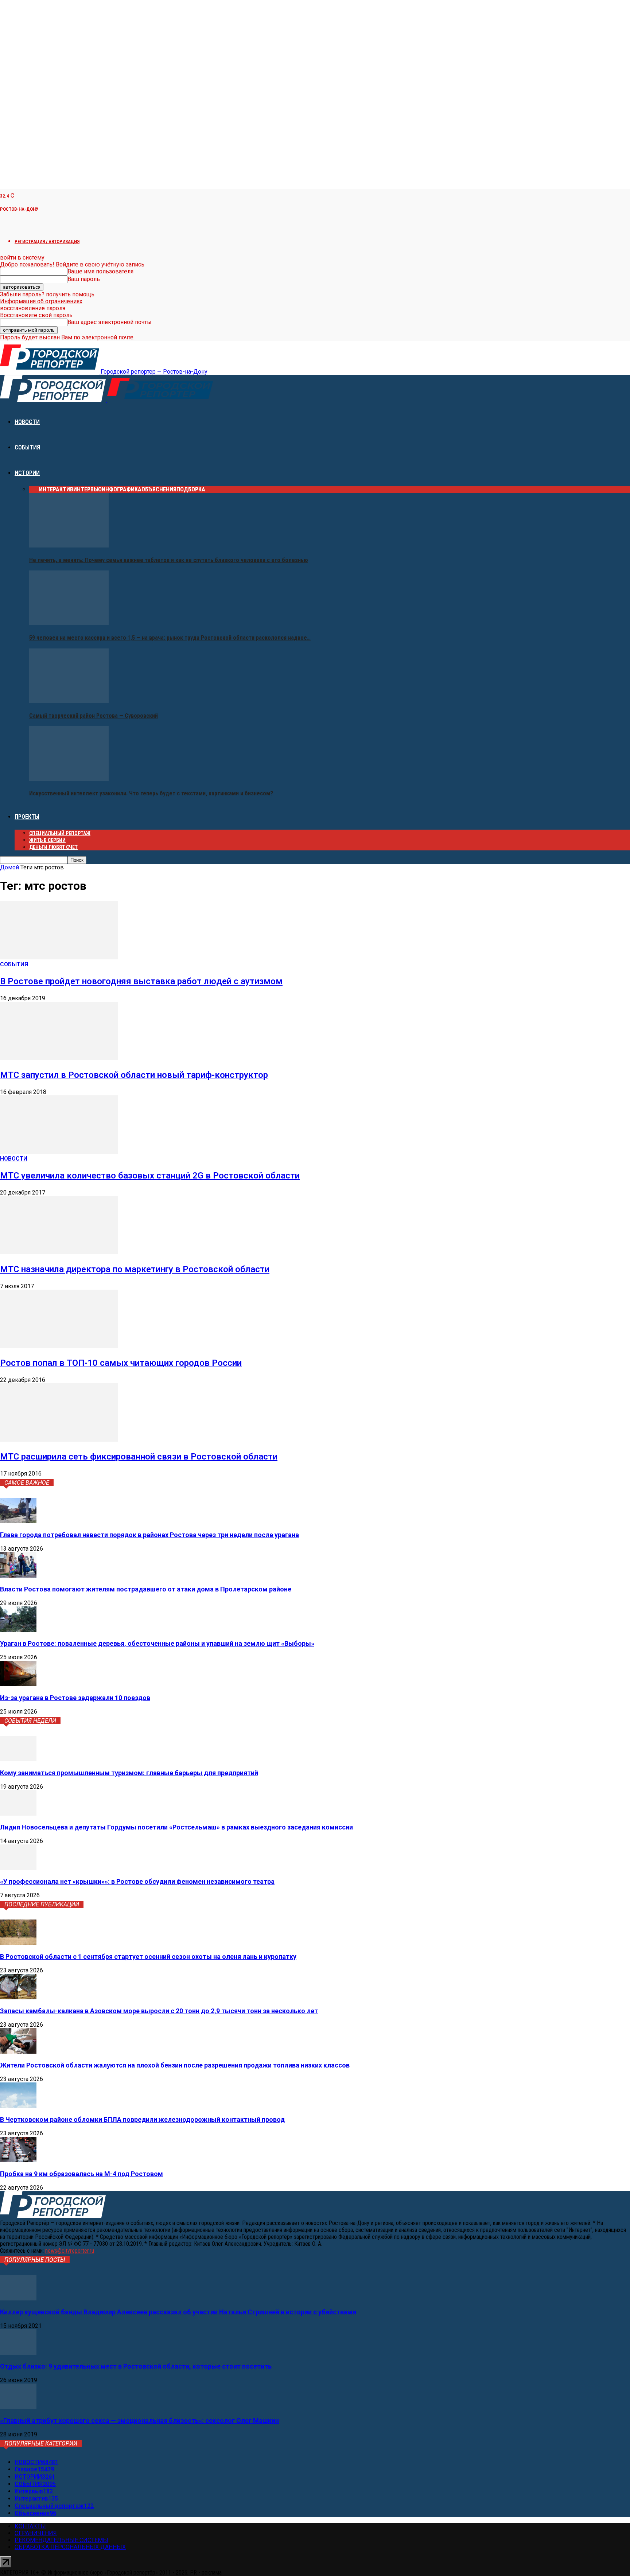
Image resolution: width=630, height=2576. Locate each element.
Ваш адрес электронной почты (110, 322)
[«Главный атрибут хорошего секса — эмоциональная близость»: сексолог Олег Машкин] (18, 2407)
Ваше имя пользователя (100, 271)
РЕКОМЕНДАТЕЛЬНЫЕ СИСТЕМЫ (61, 2540)
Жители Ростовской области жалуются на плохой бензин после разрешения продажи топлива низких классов (175, 2065)
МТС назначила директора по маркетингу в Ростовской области (135, 1269)
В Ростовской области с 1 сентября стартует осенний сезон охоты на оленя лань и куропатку (148, 1957)
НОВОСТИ (27, 422)
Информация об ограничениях (41, 301)
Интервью (87, 489)
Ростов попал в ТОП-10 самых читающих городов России (121, 1363)
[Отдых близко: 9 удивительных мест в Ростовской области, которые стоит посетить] (18, 2353)
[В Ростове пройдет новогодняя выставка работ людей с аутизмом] (59, 957)
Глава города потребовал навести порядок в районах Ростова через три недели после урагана (149, 1535)
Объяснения (159, 489)
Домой (9, 867)
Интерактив (56, 489)
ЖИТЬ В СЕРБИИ (47, 840)
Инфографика (122, 489)
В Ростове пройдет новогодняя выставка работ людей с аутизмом (141, 981)
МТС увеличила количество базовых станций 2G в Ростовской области (150, 1176)
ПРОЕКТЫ (27, 817)
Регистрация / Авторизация (47, 241)
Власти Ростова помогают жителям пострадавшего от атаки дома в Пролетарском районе (146, 1589)
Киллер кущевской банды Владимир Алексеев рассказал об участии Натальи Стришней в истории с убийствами (178, 2312)
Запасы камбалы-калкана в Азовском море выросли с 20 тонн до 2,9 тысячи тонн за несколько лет (159, 2011)
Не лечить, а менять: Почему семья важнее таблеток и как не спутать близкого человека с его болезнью (169, 560)
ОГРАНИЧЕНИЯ (36, 2533)
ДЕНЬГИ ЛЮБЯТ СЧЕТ (53, 847)
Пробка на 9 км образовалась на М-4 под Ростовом (81, 2174)
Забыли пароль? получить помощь (47, 294)
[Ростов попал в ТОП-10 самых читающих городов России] (59, 1346)
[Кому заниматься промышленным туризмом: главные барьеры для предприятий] (18, 1759)
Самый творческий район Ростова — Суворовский (94, 716)
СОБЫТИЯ (27, 447)
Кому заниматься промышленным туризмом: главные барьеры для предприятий (129, 1773)
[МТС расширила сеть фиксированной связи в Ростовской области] (59, 1440)
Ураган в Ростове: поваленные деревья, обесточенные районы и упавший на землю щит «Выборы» (157, 1643)
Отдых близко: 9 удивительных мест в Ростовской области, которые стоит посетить (136, 2366)
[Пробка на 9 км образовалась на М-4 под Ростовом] (18, 2160)
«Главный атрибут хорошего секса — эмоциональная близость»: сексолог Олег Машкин (139, 2421)
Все (34, 489)
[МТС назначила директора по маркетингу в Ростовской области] (59, 1252)
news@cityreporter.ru (70, 2251)
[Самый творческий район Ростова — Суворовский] (69, 701)
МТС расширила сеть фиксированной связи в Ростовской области (139, 1457)
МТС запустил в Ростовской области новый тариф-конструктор (134, 1075)
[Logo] (54, 400)
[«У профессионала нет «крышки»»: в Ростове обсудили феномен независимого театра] (18, 1868)
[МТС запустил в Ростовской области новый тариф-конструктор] (59, 1058)
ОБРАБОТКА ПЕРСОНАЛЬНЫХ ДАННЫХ (70, 2547)
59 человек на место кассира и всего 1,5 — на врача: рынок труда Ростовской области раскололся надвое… (170, 638)
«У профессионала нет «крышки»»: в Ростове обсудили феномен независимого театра (137, 1881)
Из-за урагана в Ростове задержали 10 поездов (75, 1698)
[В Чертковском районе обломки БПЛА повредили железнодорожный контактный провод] (18, 2106)
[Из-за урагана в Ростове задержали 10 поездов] (18, 1684)
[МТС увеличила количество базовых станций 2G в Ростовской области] (59, 1152)
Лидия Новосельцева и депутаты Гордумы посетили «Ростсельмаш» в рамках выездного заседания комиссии (176, 1827)
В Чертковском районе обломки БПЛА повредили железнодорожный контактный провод (142, 2119)
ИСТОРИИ (27, 473)
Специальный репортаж (60, 833)
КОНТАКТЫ (30, 2526)
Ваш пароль (84, 279)
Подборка (191, 489)
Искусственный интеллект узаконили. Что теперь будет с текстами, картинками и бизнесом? (151, 793)
